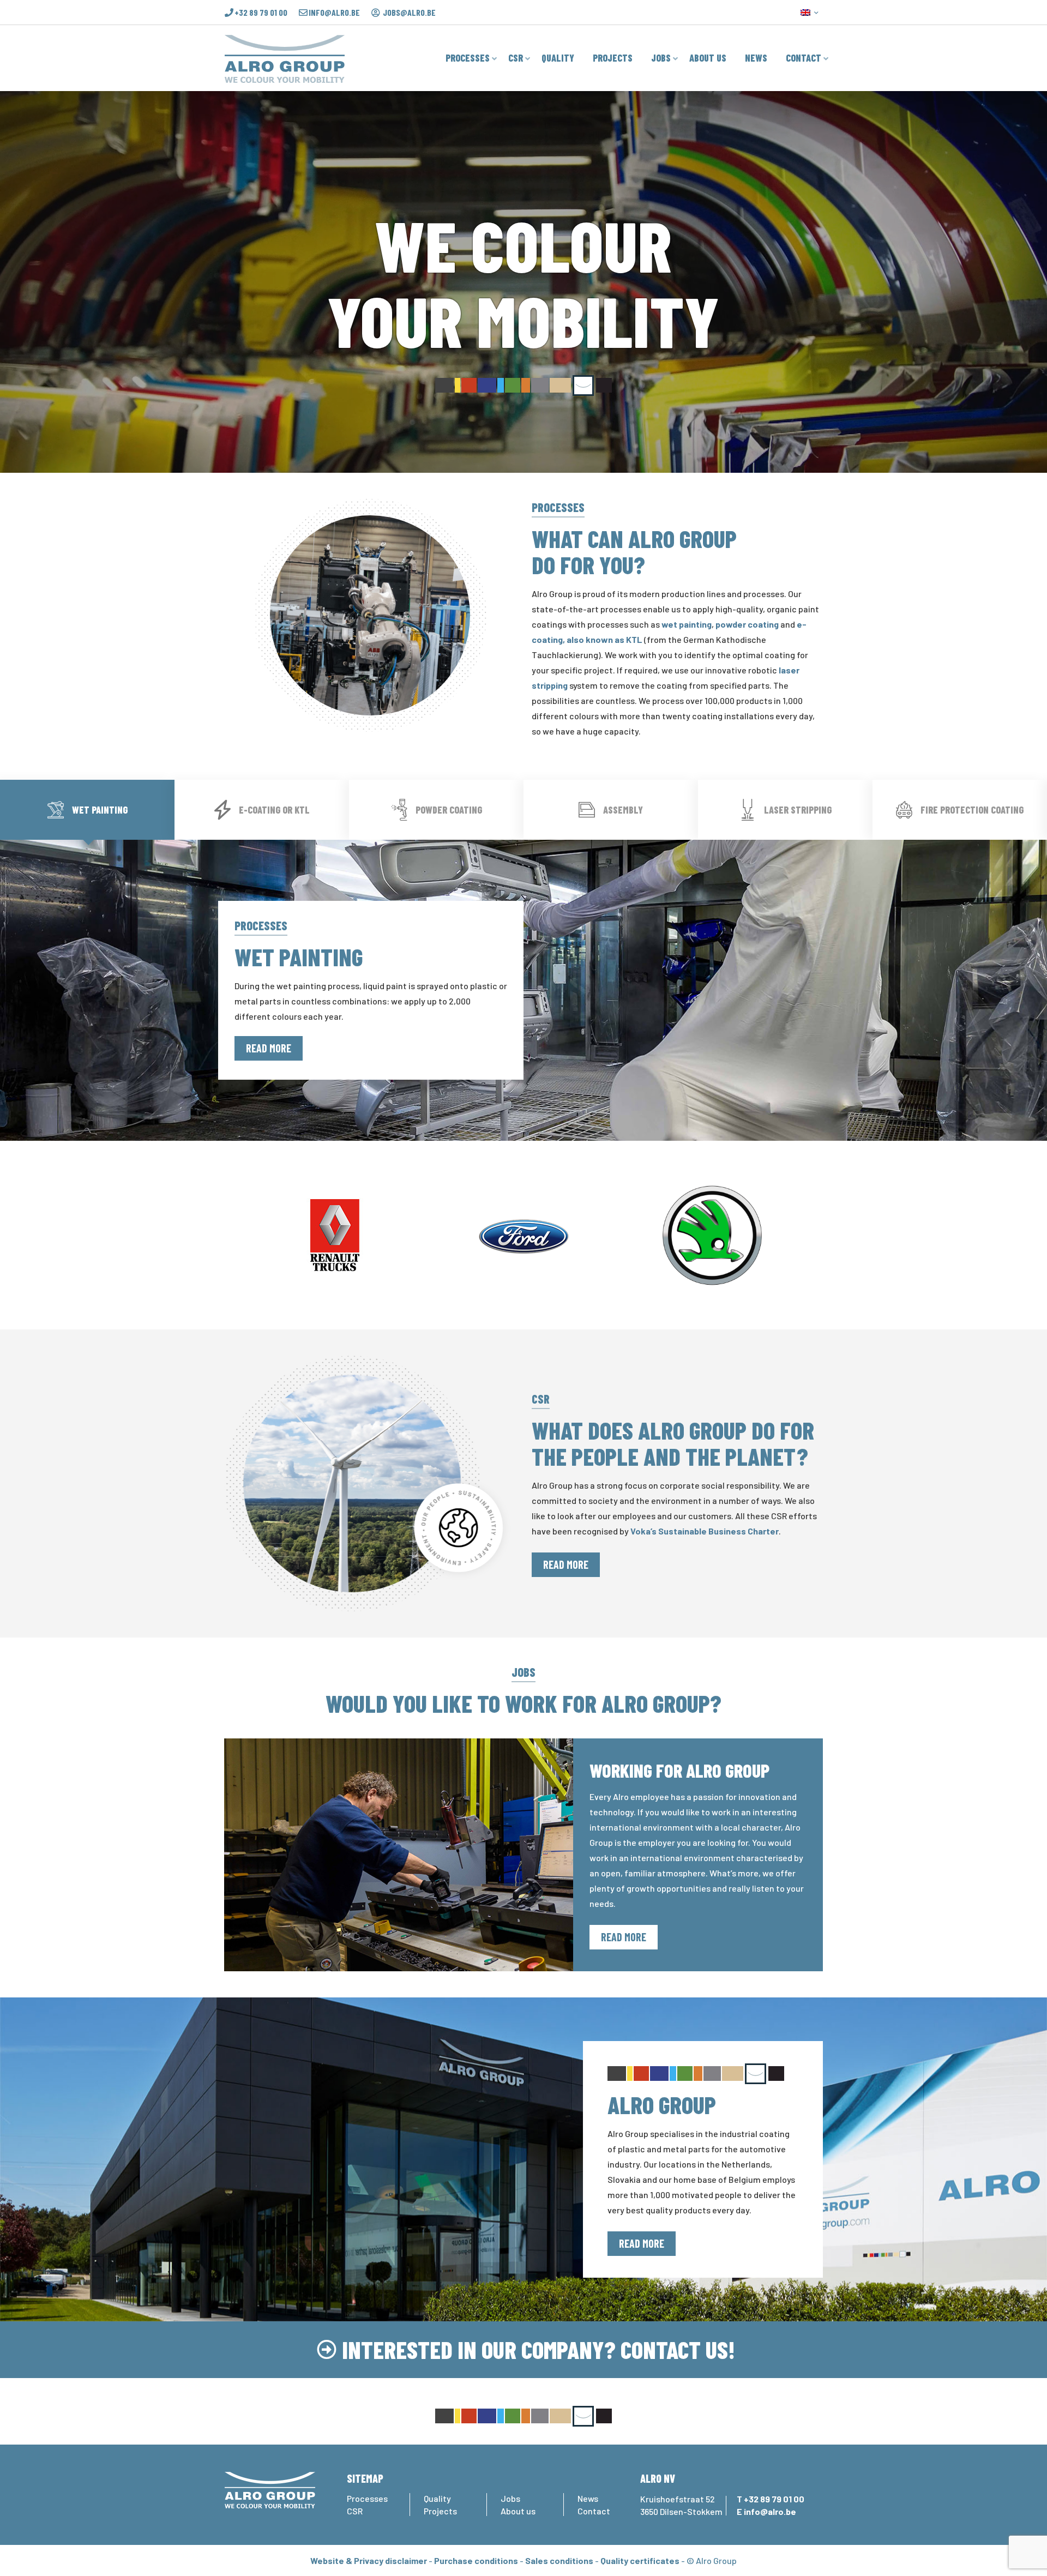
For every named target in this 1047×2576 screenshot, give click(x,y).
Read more (269, 1048)
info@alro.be (334, 13)
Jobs (510, 2498)
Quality (437, 2498)
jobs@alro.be (409, 13)
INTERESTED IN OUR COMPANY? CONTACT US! (538, 2349)
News (588, 2498)
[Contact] (327, 2350)
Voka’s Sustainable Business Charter (705, 1531)
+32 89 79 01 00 (261, 13)
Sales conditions (559, 2560)
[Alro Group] (285, 58)
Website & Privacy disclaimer (369, 2560)
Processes (367, 2498)
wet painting (687, 624)
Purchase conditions (476, 2560)
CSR (355, 2511)
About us (518, 2511)
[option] (335, 1235)
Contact (594, 2511)
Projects (440, 2511)
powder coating (747, 624)
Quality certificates (640, 2560)
